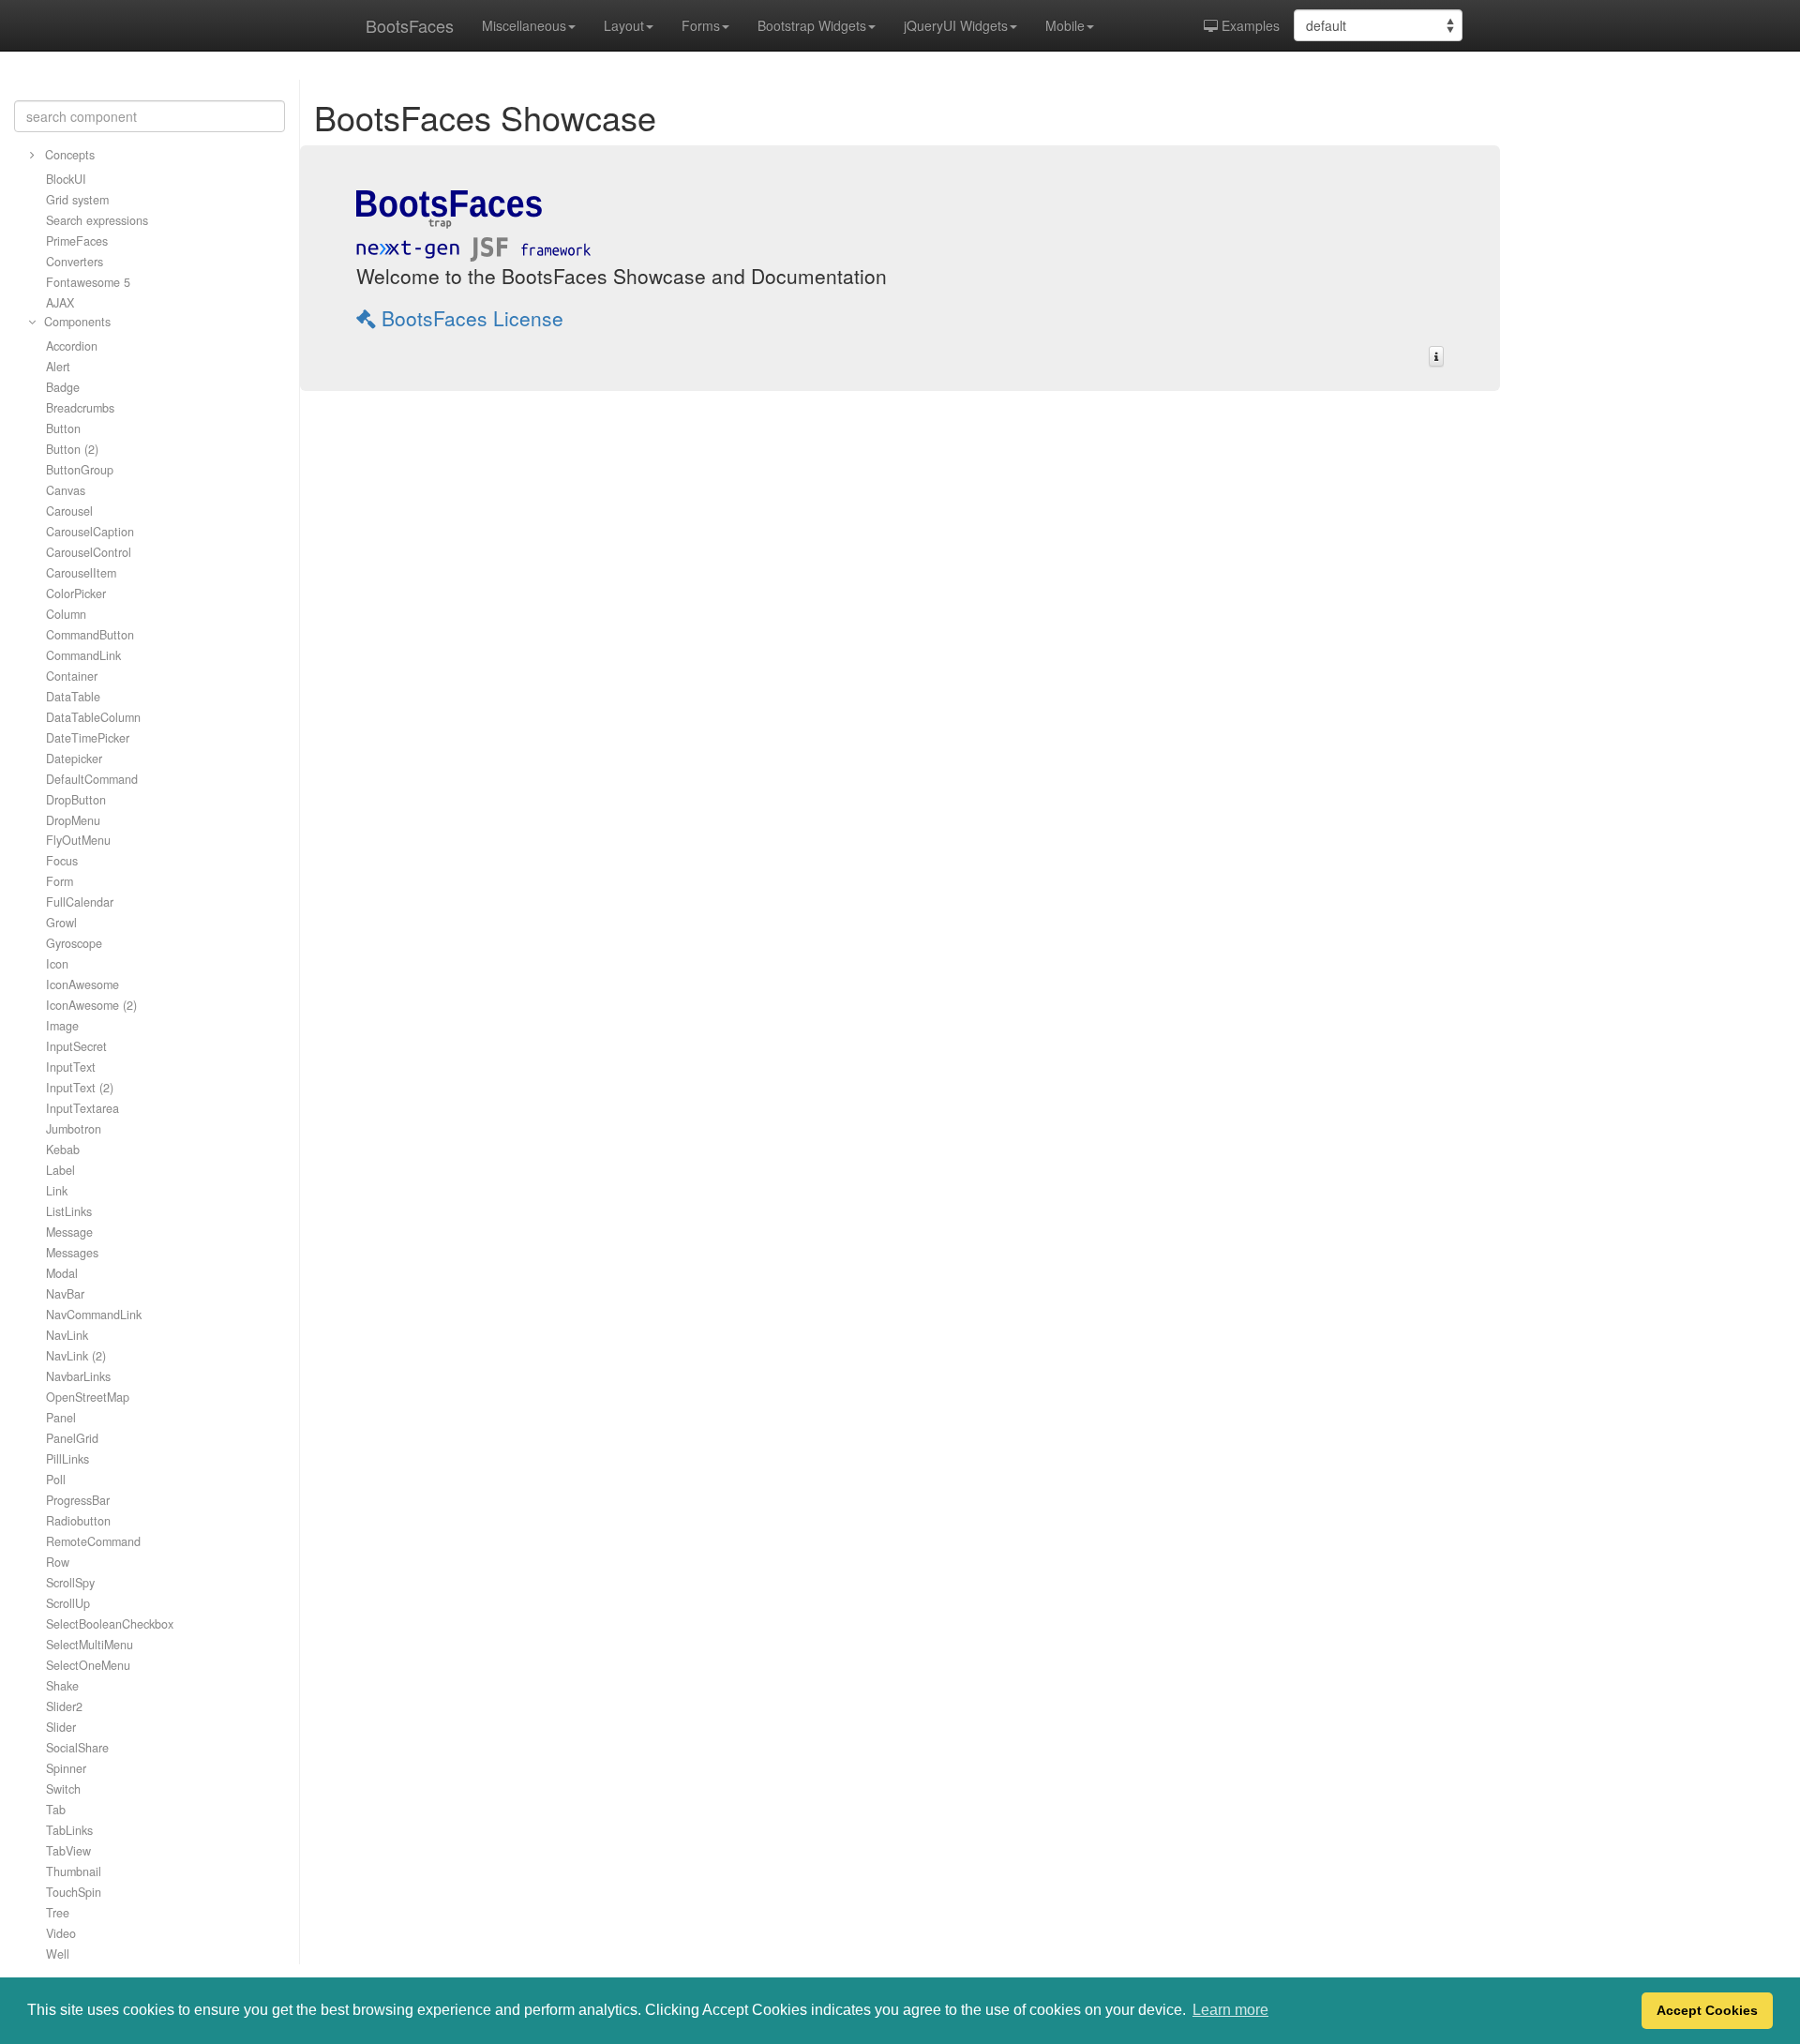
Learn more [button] (1230, 2010)
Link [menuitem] (57, 1191)
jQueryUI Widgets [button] (956, 25)
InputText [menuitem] (71, 1067)
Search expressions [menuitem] (97, 220)
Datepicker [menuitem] (74, 759)
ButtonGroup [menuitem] (80, 470)
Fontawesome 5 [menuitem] (88, 282)
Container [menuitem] (72, 676)
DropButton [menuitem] (76, 800)
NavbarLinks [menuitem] (78, 1376)
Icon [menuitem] (57, 964)
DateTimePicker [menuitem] (88, 738)
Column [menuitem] (66, 614)
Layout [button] (624, 25)
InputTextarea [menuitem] (82, 1108)
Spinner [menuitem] (66, 1768)
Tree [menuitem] (58, 1913)
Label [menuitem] (60, 1170)
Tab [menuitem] (56, 1810)
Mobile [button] (1065, 25)
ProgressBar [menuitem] (78, 1500)
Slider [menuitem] (61, 1727)
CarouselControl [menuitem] (89, 552)
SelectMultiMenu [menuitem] (90, 1645)
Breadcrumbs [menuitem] (80, 408)
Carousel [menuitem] (69, 511)
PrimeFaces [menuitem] (77, 241)
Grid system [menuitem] (77, 200)
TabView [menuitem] (68, 1851)
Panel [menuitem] (61, 1418)
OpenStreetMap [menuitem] (88, 1397)
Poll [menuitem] (56, 1480)
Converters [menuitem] (75, 262)
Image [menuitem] (62, 1026)
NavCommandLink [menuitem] (94, 1315)
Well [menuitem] (58, 1954)
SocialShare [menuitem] (77, 1748)
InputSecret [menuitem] (76, 1046)
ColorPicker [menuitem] (76, 594)
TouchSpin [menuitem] (74, 1892)
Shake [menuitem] (62, 1686)
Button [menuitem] (63, 428)
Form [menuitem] (60, 881)
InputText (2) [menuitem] (80, 1088)
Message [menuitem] (69, 1232)
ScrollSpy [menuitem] (70, 1583)
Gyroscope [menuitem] (74, 943)
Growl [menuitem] (61, 923)
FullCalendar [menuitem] (80, 902)
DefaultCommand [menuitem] (92, 779)
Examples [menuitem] (1249, 25)
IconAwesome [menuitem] (82, 984)
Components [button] (75, 322)
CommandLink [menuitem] (83, 655)
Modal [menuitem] (62, 1273)
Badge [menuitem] (63, 387)
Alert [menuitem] (58, 367)
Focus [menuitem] (62, 861)
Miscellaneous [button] (524, 25)
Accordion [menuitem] (72, 346)
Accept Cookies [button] (1707, 2010)
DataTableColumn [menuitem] (93, 717)
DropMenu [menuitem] (73, 820)
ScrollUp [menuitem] (68, 1603)
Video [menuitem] (61, 1933)
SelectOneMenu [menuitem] (88, 1665)
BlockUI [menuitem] (66, 179)
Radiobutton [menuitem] (78, 1521)
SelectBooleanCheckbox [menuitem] (110, 1624)
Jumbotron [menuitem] (74, 1129)
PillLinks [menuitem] (67, 1459)
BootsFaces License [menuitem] (470, 318)
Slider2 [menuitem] (64, 1706)
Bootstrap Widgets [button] (812, 25)
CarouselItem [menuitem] (81, 573)
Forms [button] (701, 25)
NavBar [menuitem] (65, 1294)
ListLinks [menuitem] (69, 1211)
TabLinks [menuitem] (69, 1830)
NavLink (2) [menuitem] (76, 1356)
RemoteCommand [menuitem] (93, 1541)
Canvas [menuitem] (66, 490)
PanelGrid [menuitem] (72, 1438)
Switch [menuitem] (63, 1789)
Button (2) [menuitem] (72, 449)
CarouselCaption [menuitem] (90, 532)
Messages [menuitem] (72, 1253)
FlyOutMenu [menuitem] (78, 840)
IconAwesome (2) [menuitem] (91, 1005)
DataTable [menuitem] (73, 697)
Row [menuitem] (58, 1562)
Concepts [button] (68, 155)
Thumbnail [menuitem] (74, 1871)
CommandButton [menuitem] (90, 635)
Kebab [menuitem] (63, 1150)
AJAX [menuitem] (60, 303)
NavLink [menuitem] (67, 1335)
